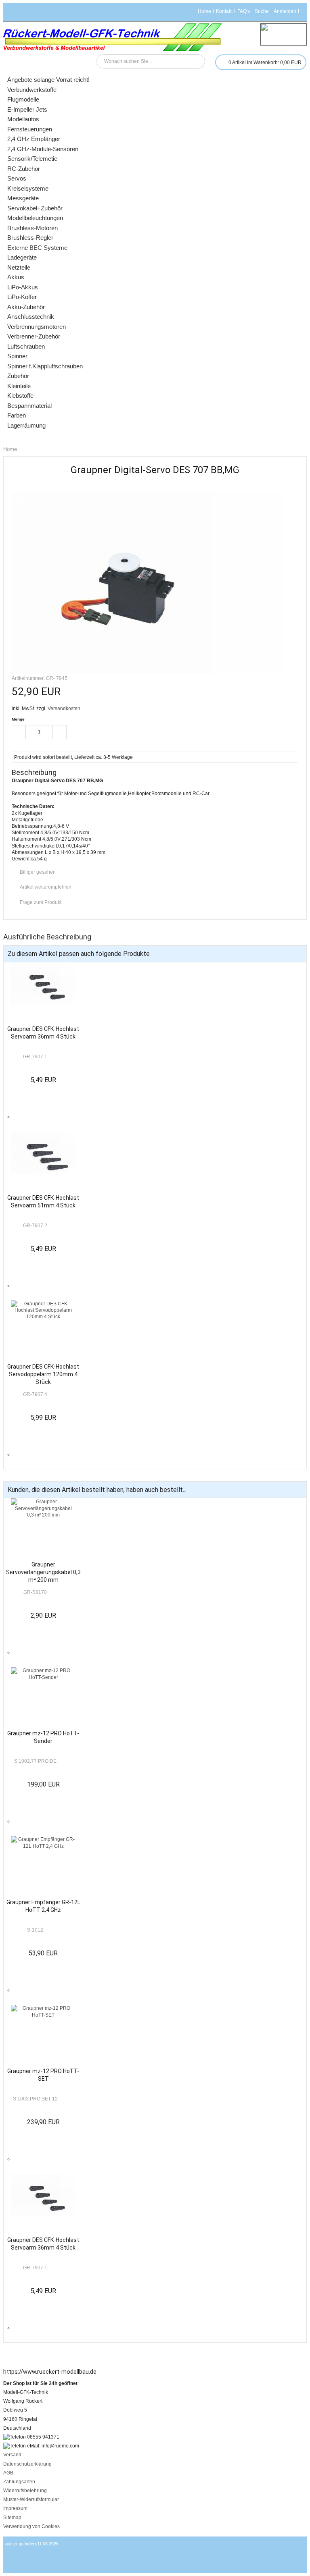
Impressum (15, 2508)
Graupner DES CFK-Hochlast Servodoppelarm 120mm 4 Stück (43, 1374)
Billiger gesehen (38, 872)
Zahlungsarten (19, 2482)
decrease (19, 732)
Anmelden (285, 11)
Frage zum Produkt (41, 902)
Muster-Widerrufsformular (31, 2499)
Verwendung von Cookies (31, 2526)
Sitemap (12, 2518)
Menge (18, 719)
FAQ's (244, 11)
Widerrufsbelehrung (25, 2491)
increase (60, 732)
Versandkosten (64, 708)
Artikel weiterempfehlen (46, 887)
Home (204, 11)
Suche (262, 11)
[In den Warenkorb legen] (80, 733)
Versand (12, 2455)
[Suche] (197, 61)
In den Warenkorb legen (21, 1122)
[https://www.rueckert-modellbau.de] (113, 37)
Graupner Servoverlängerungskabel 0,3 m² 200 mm (43, 1572)
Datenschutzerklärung (27, 2464)
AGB (8, 2473)
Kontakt (224, 11)
